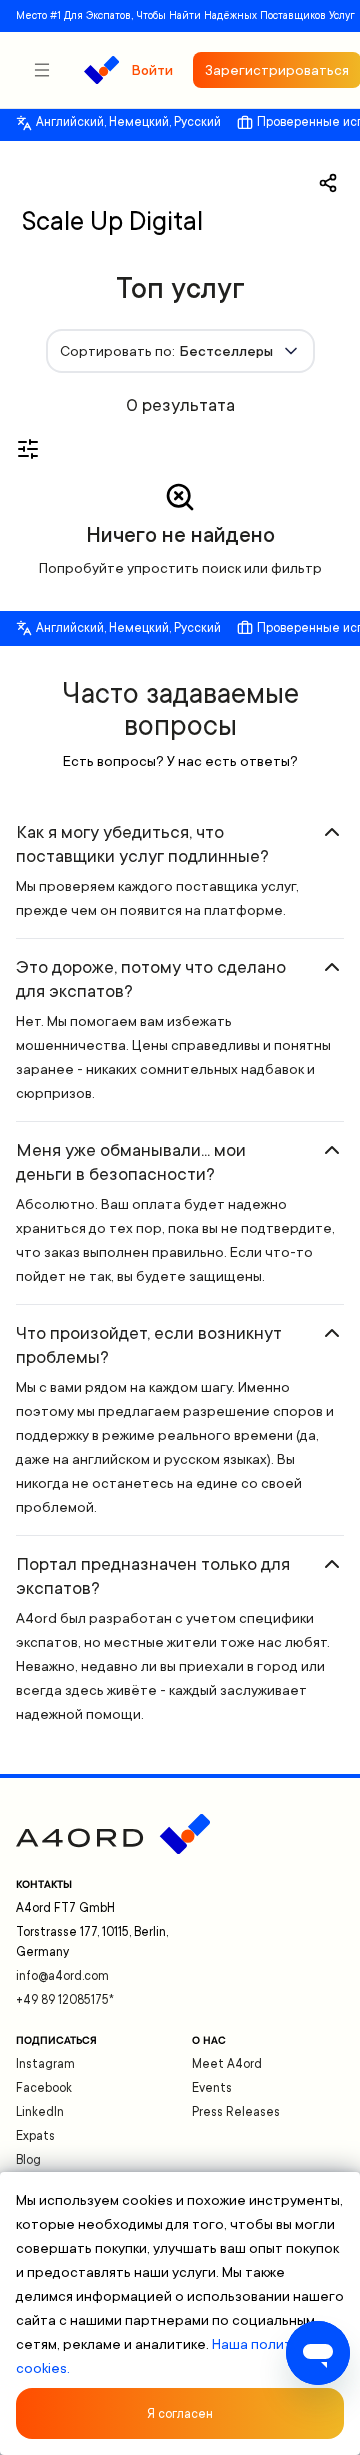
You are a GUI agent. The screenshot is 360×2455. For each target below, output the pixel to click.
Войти (152, 70)
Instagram (45, 2064)
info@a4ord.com (62, 1976)
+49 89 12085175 (65, 2000)
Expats (35, 2136)
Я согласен (180, 2414)
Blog (28, 2160)
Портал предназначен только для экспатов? (153, 1576)
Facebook (44, 2088)
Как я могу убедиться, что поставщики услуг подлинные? (142, 844)
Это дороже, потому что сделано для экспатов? (151, 979)
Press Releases (236, 2112)
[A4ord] (101, 70)
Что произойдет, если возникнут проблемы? (149, 1345)
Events (212, 2088)
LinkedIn (40, 2112)
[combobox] (180, 351)
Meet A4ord (227, 2064)
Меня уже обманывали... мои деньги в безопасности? (131, 1162)
